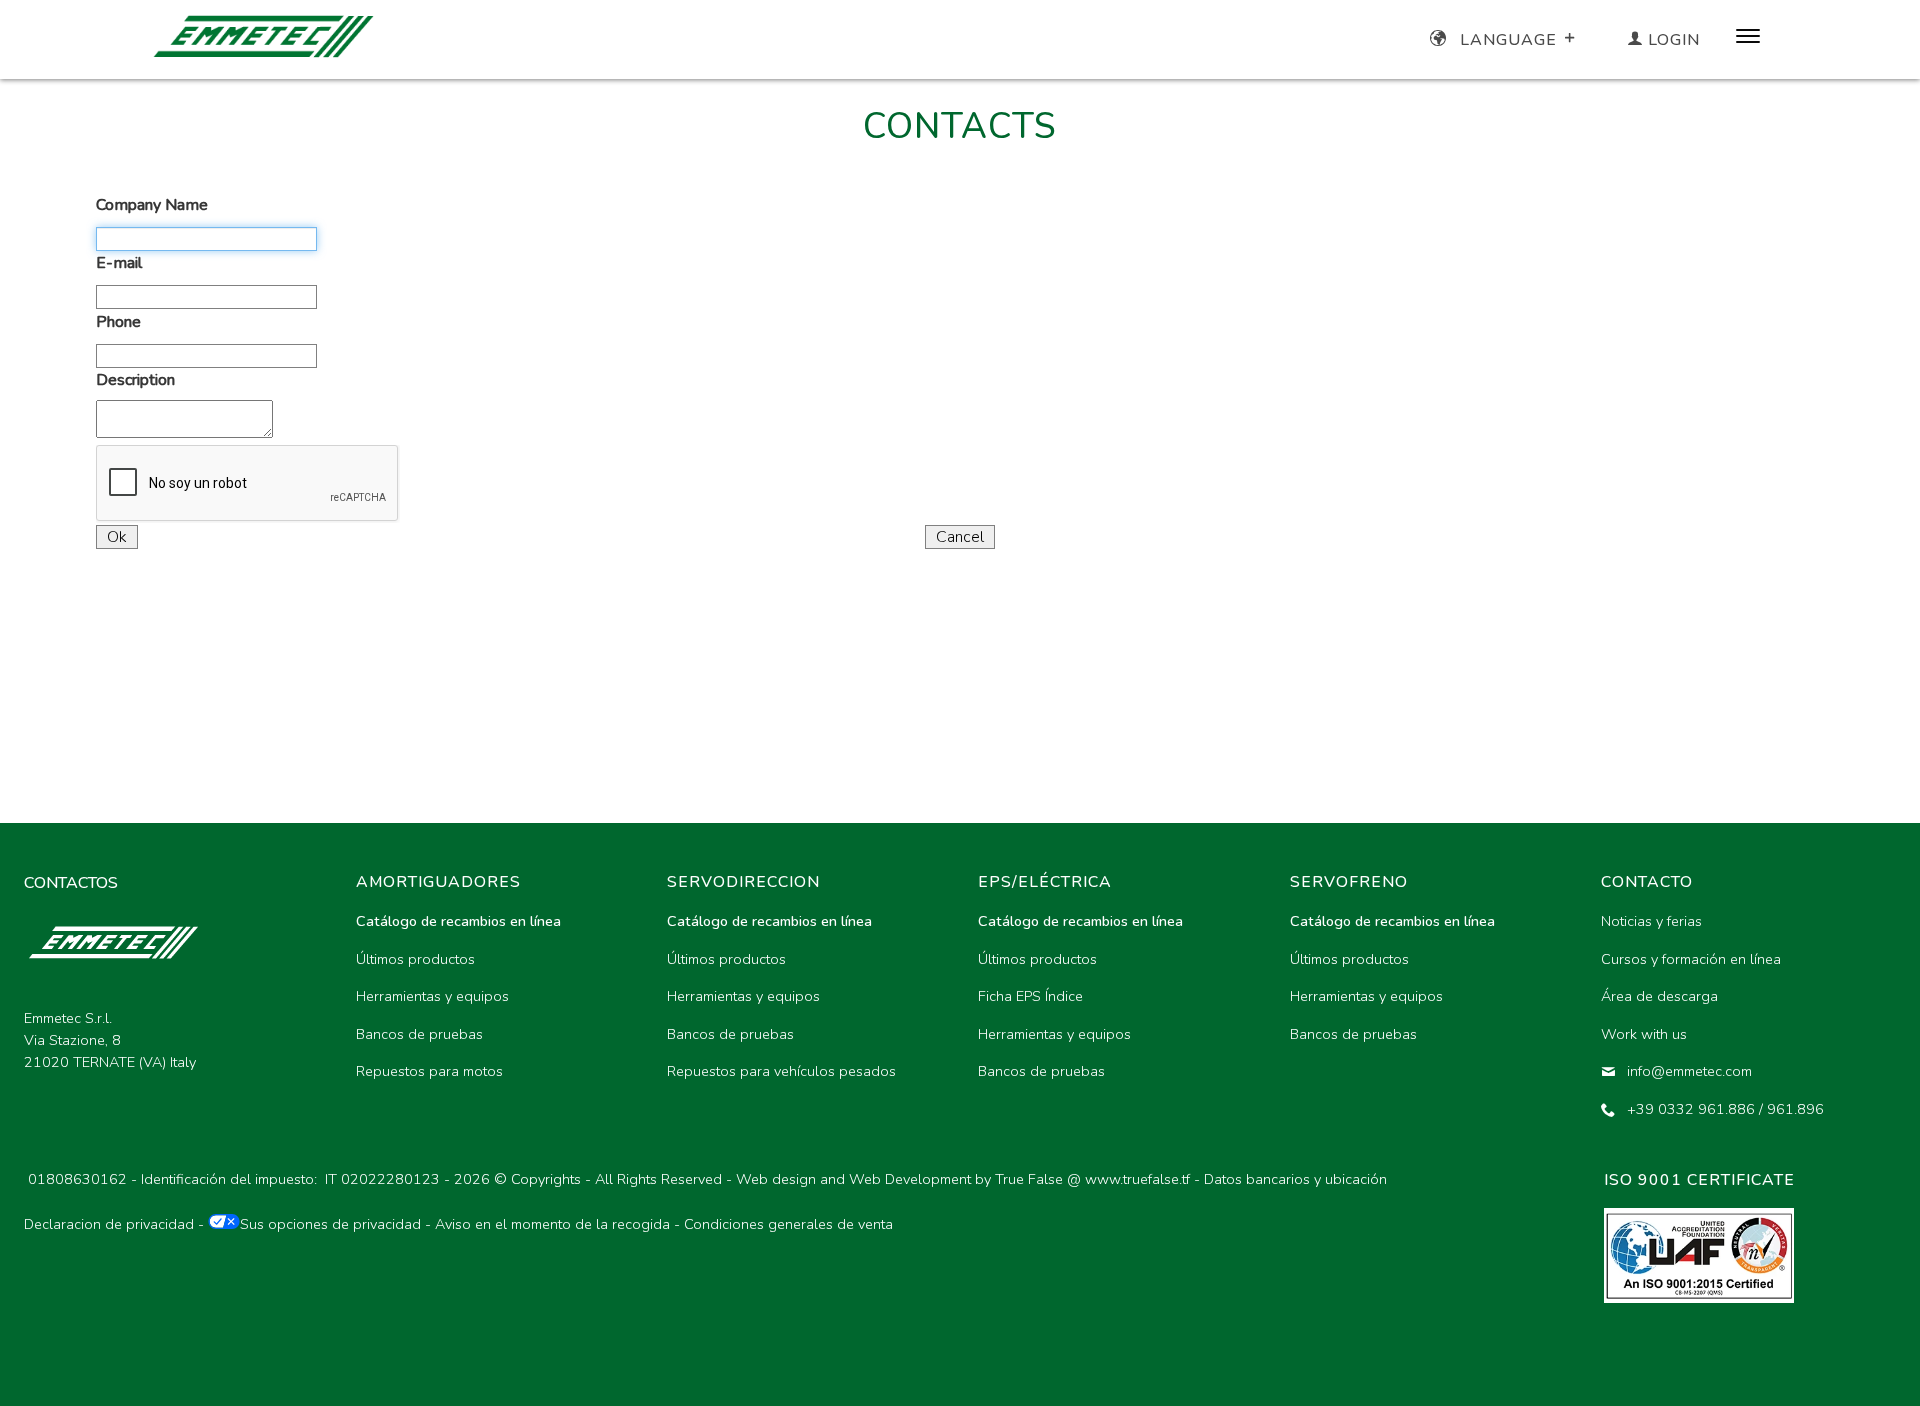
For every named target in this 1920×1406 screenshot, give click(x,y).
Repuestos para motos (429, 1071)
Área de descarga (1659, 996)
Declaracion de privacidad (109, 1224)
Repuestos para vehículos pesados (781, 1071)
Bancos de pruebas (419, 1034)
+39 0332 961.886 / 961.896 (1725, 1109)
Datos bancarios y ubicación (1295, 1179)
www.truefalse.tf (1137, 1179)
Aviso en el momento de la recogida (552, 1224)
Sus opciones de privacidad (330, 1224)
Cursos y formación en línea (1691, 959)
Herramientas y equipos (432, 996)
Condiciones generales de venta (788, 1224)
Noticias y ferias (1651, 921)
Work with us (1644, 1034)
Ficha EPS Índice (1030, 996)
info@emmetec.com (1689, 1071)
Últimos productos (415, 959)
